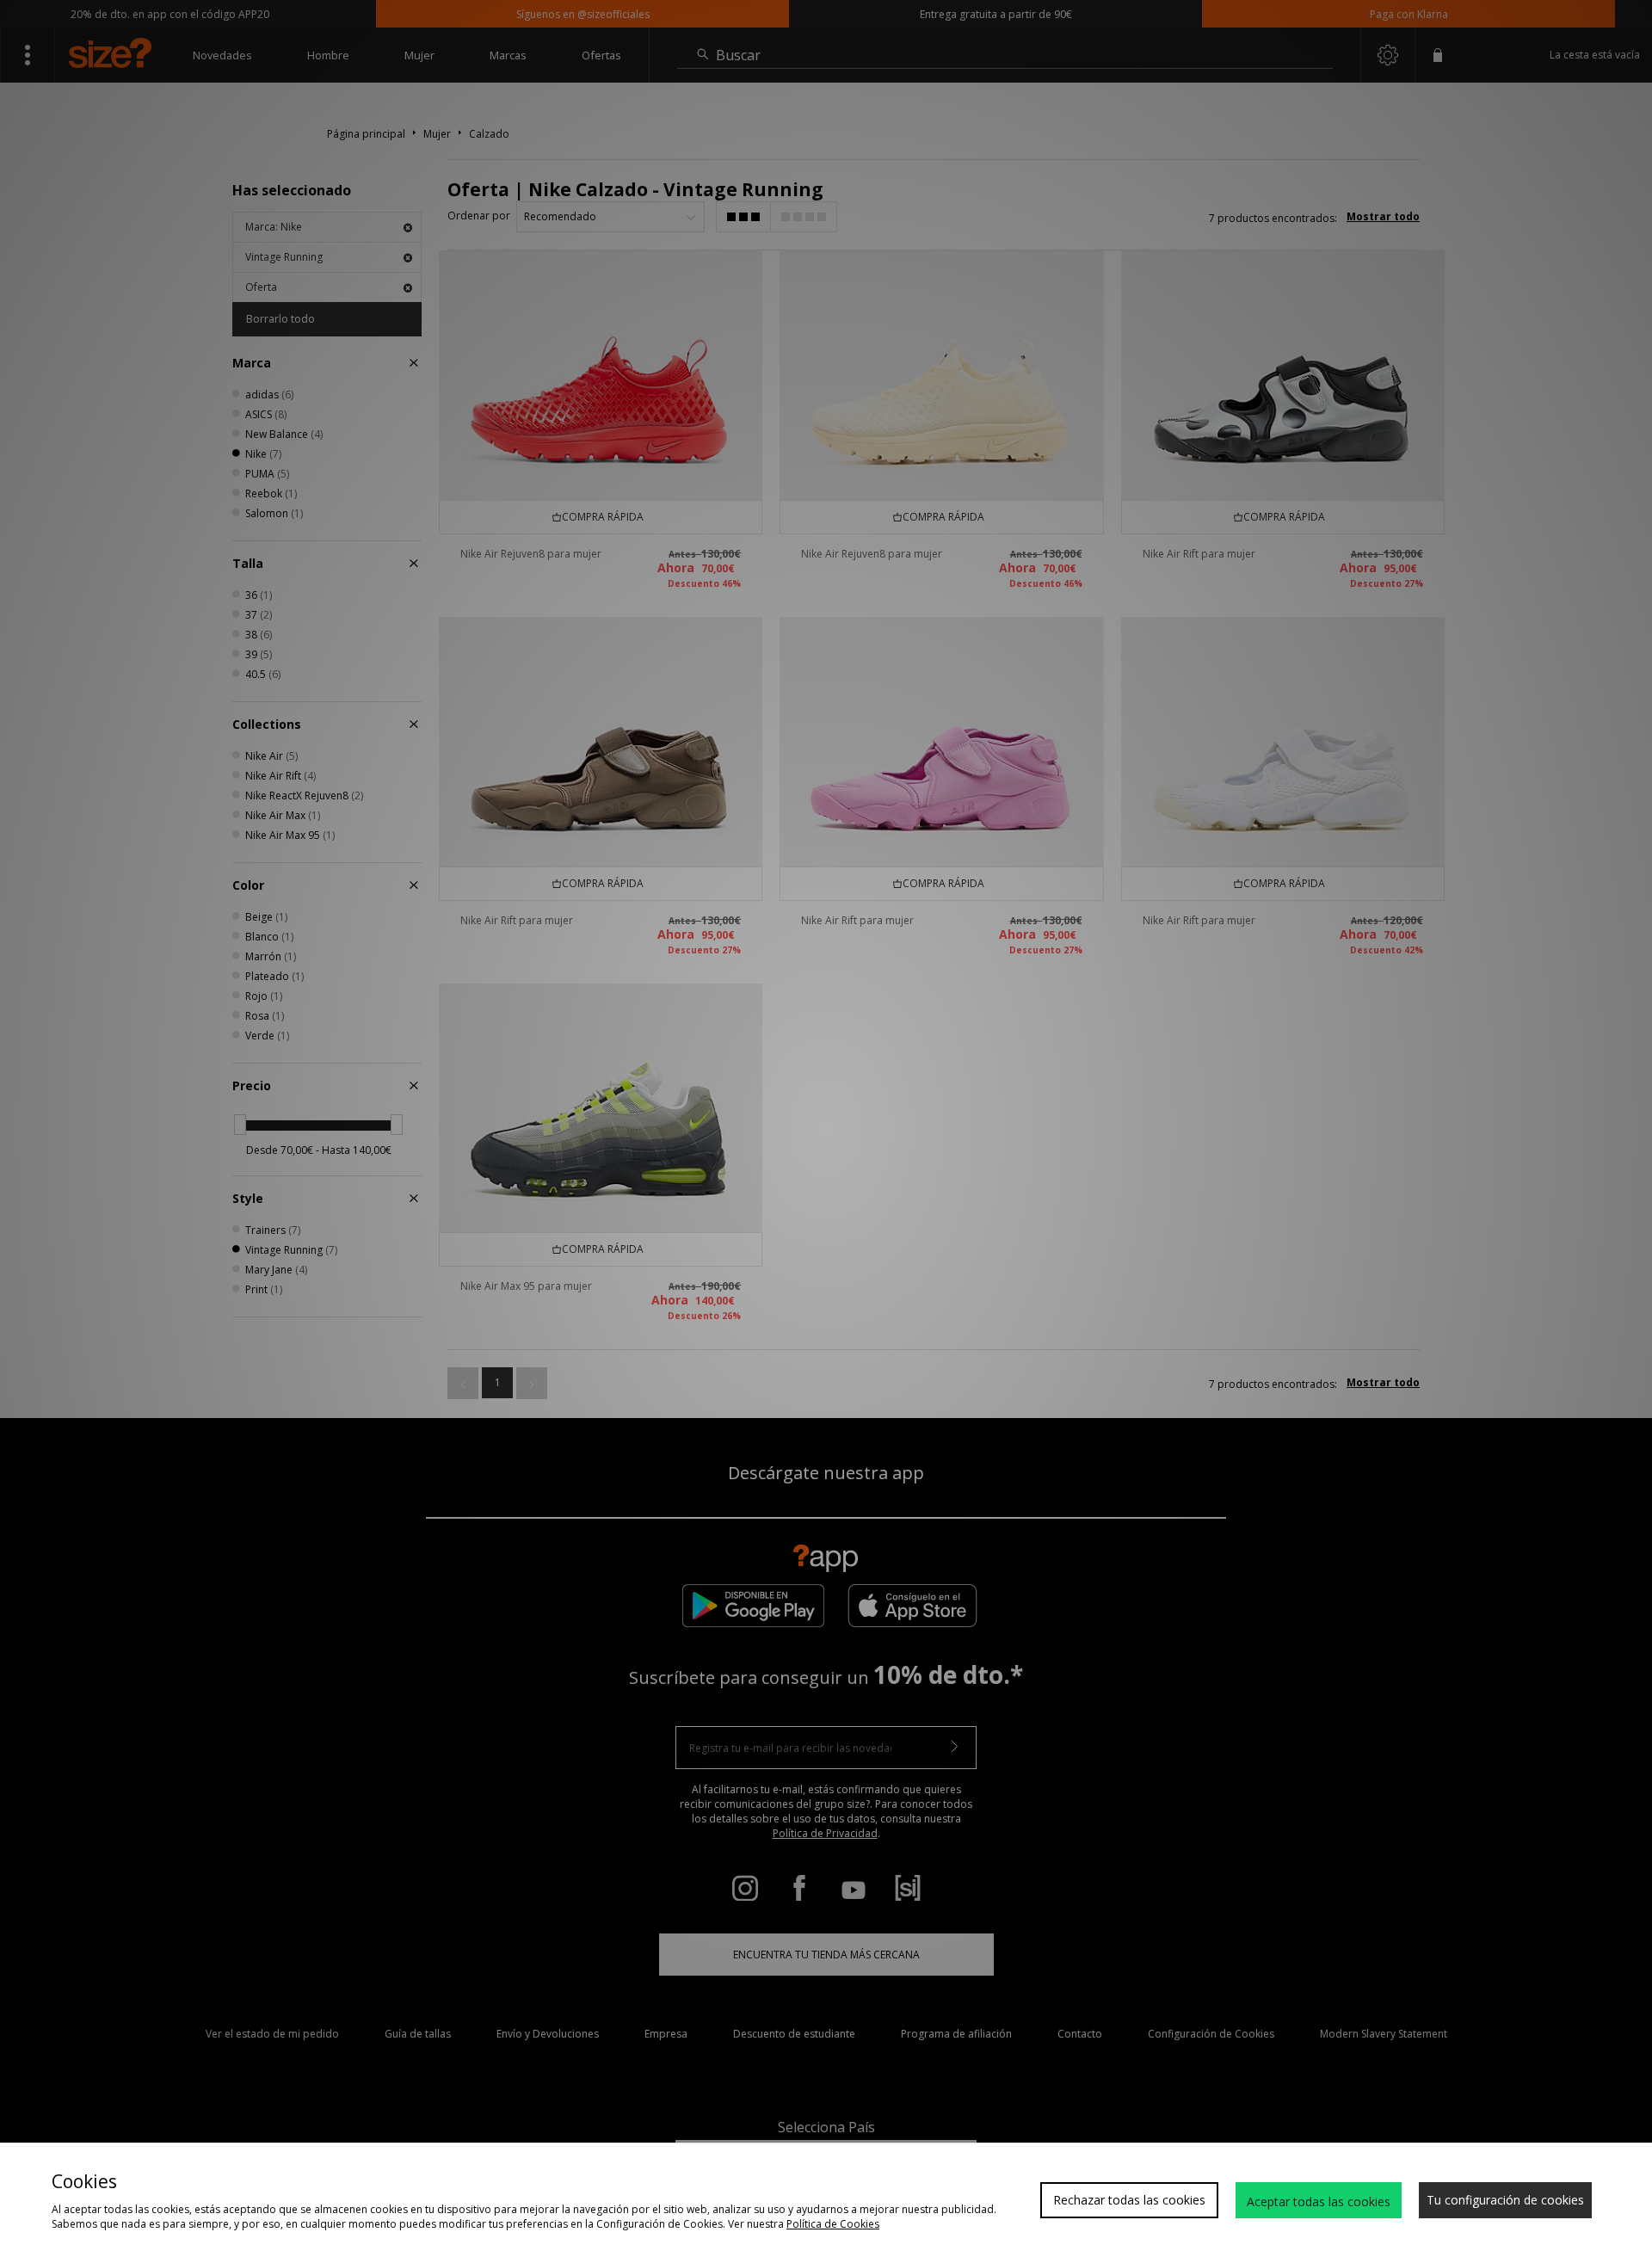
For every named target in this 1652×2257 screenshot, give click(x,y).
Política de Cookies (833, 2224)
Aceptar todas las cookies (1319, 2201)
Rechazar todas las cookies (1129, 2200)
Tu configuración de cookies (1505, 2200)
